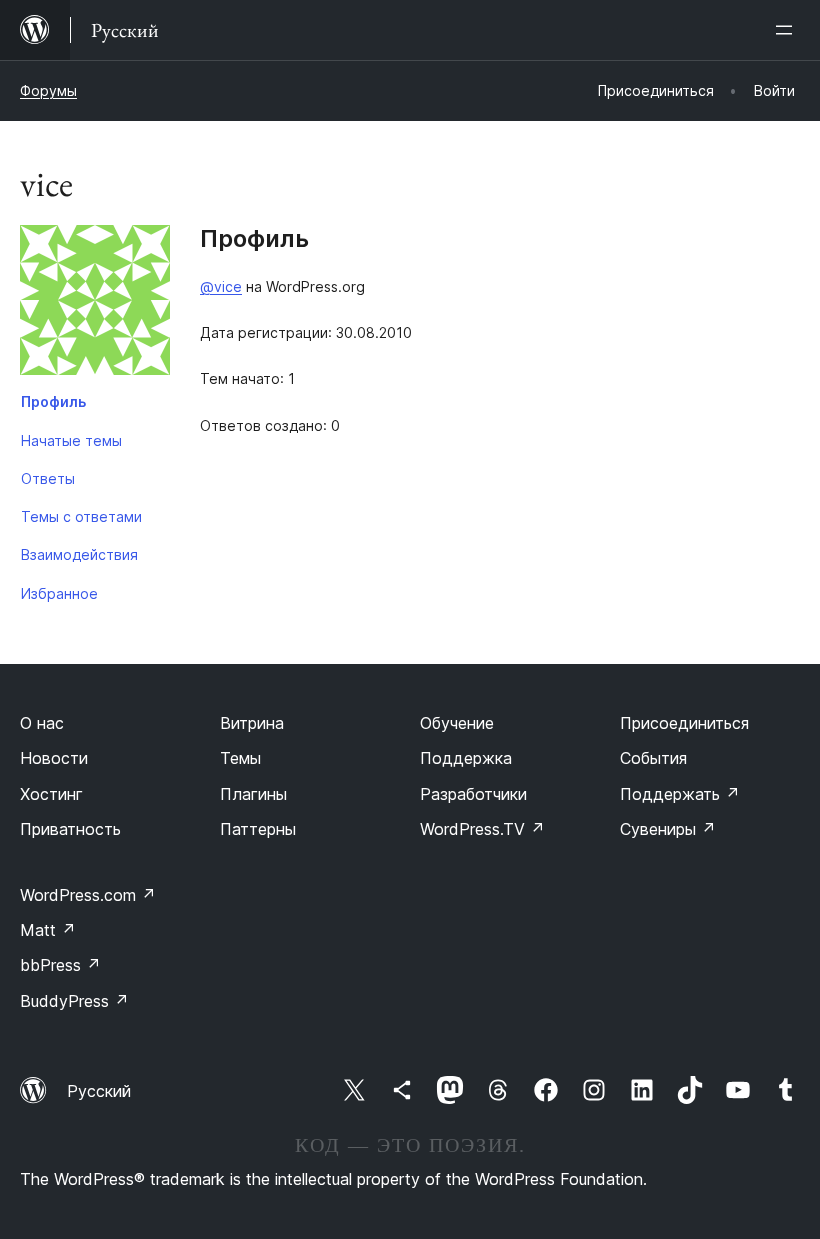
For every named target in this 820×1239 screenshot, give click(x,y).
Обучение (457, 723)
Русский (99, 1091)
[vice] (95, 304)
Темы (240, 758)
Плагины (253, 794)
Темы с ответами (81, 516)
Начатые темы (71, 440)
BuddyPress (74, 1001)
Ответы (48, 478)
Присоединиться (684, 723)
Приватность (70, 829)
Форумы (48, 90)
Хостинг (51, 794)
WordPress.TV (482, 829)
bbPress (60, 965)
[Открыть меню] (788, 30)
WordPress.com (88, 895)
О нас (42, 723)
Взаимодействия (79, 554)
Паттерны (258, 829)
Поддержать (680, 794)
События (653, 758)
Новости (54, 758)
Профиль (53, 401)
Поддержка (466, 758)
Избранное (59, 593)
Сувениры (668, 829)
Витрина (252, 723)
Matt (48, 930)
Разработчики (473, 794)
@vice (221, 286)
